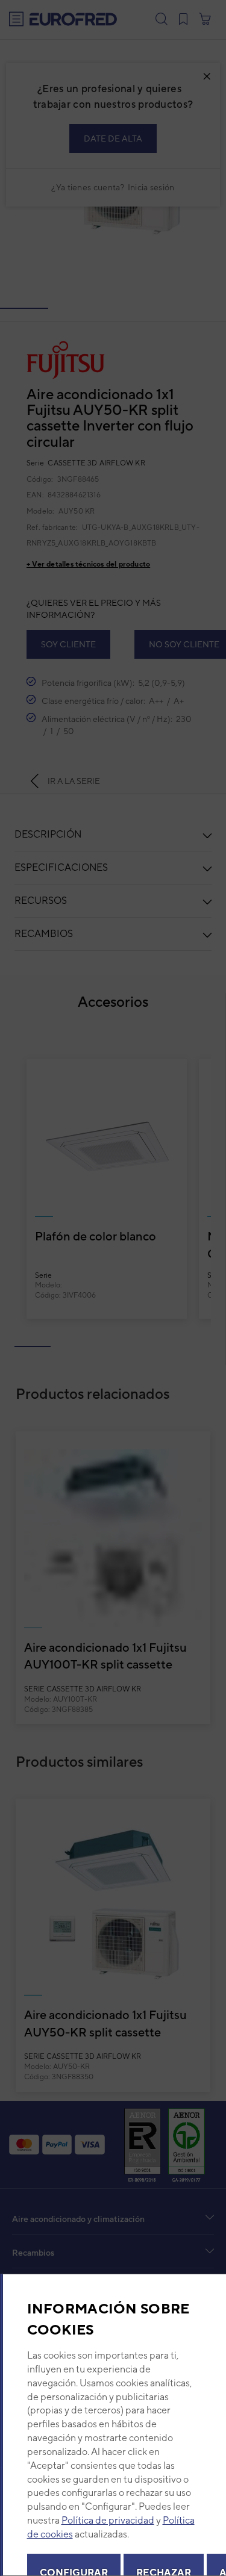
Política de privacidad (107, 2520)
